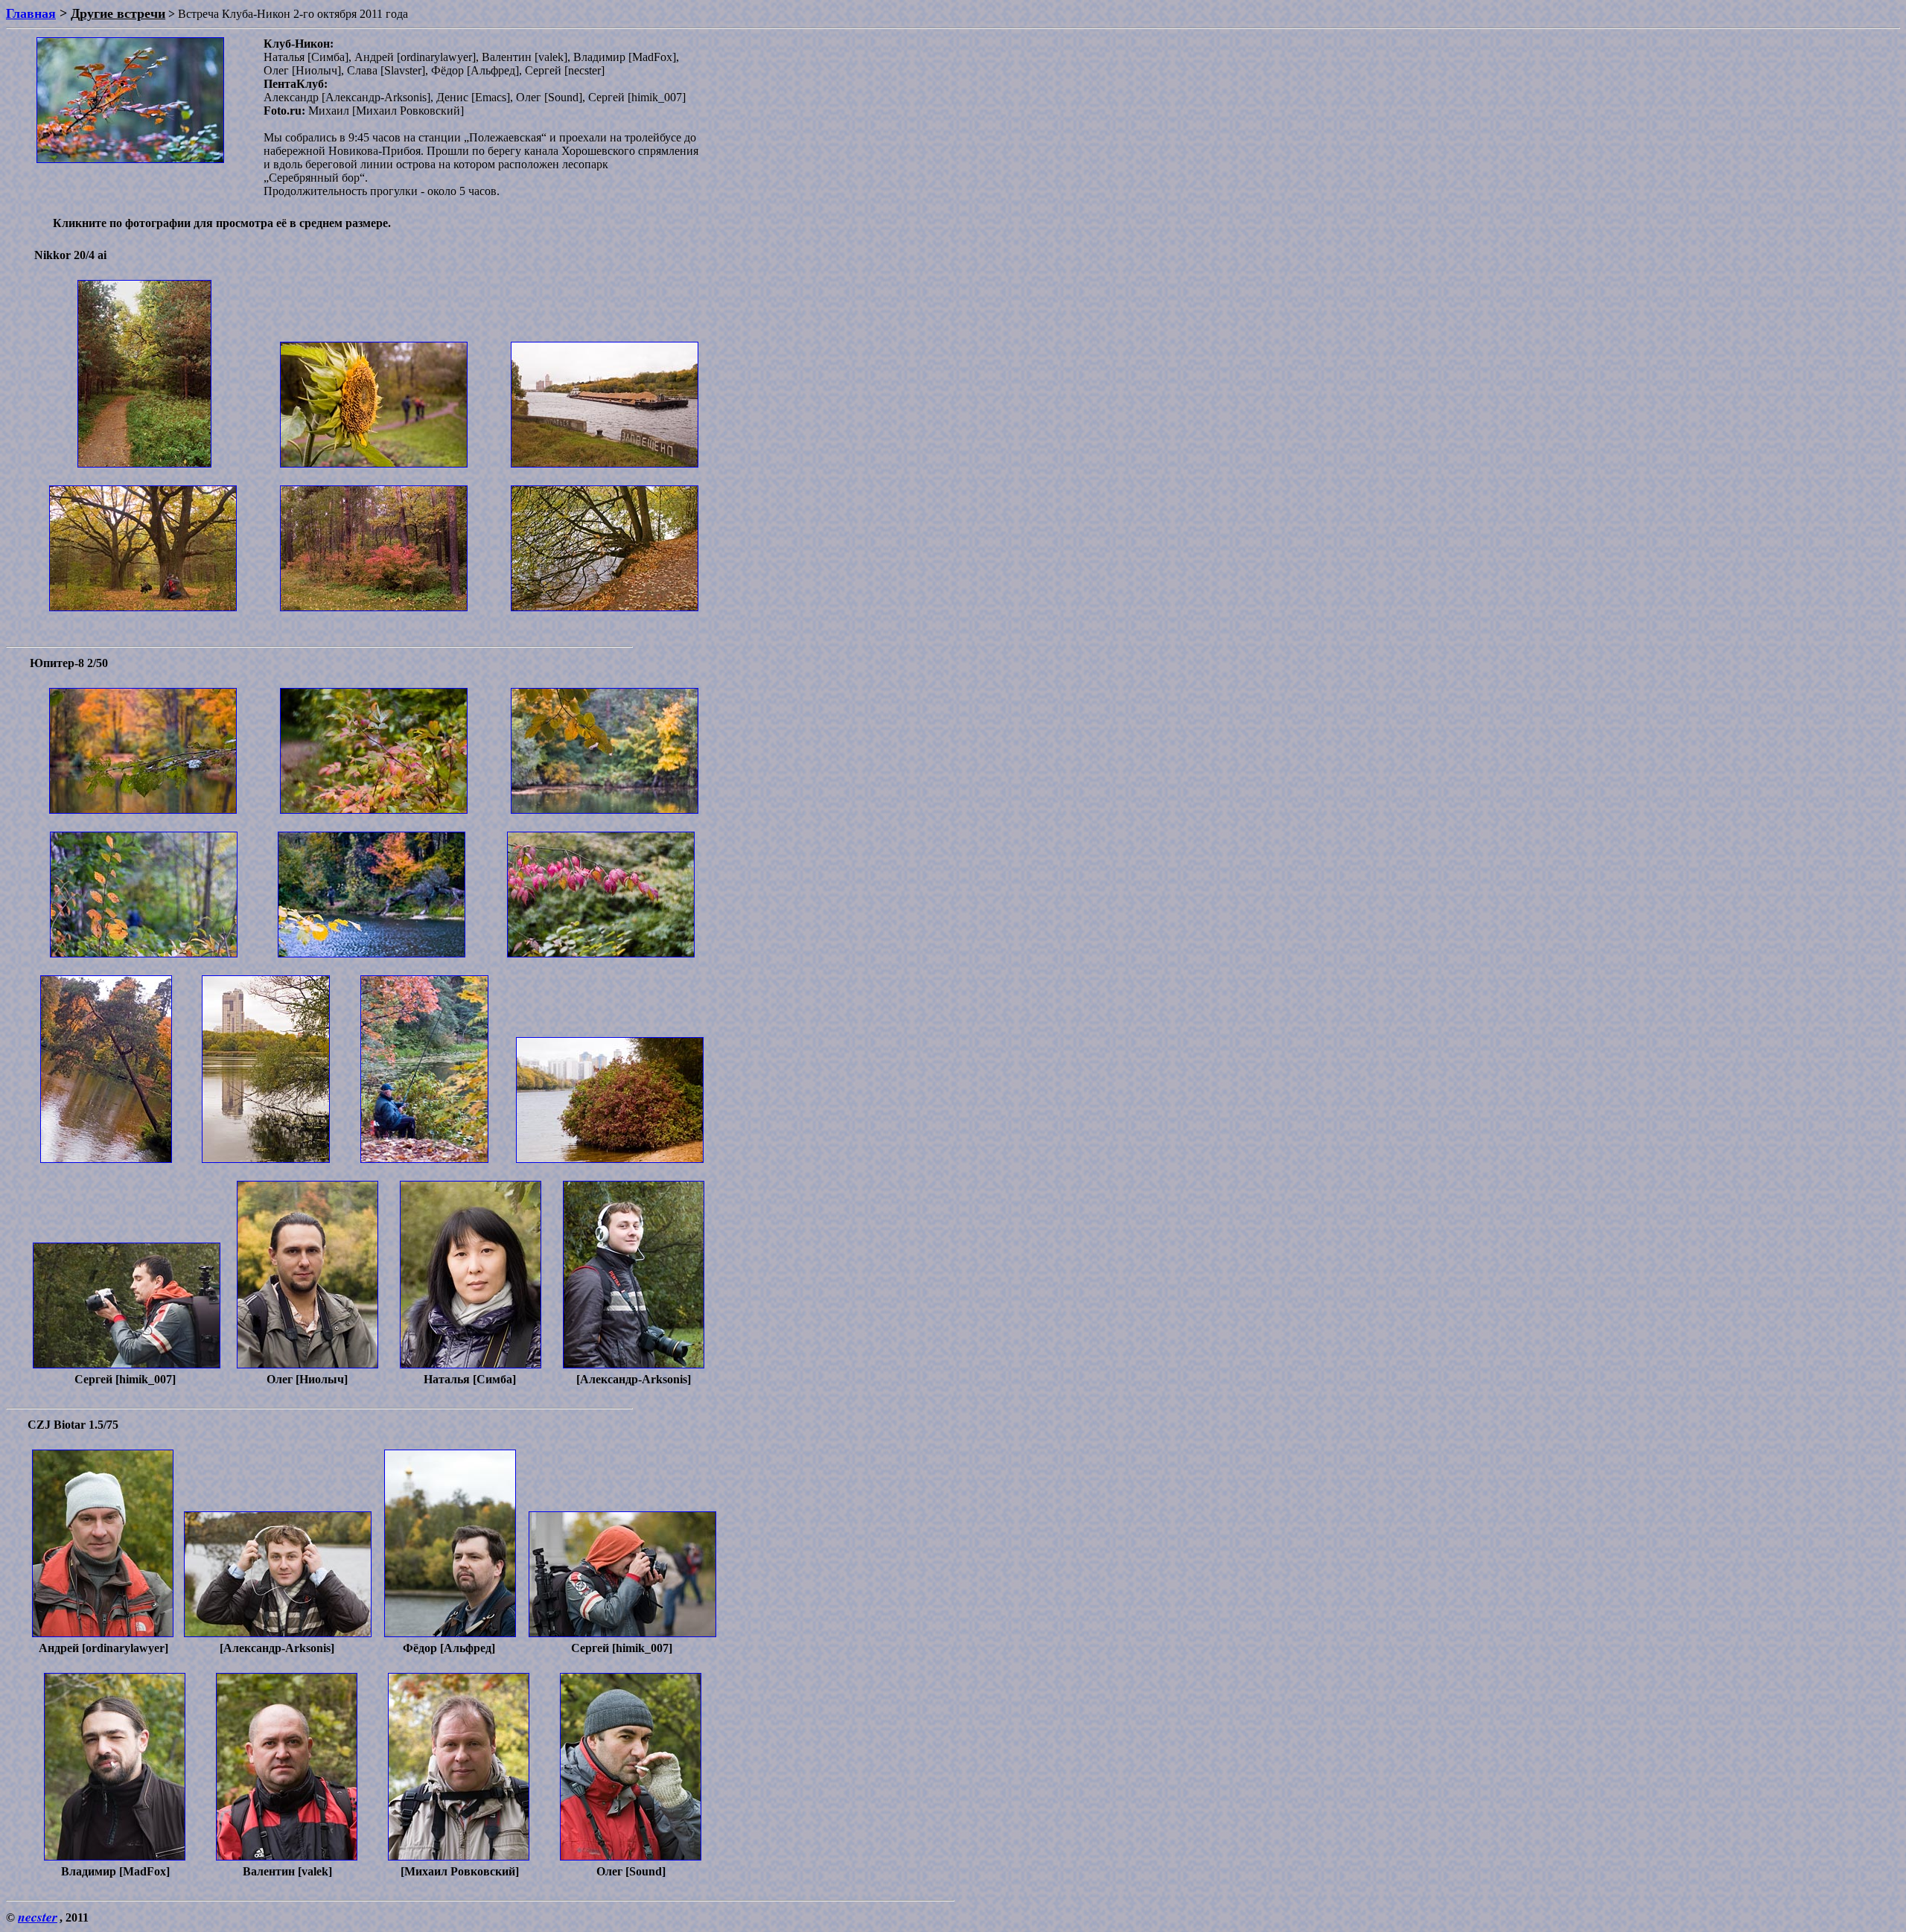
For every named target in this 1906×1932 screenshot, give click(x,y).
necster (38, 1917)
